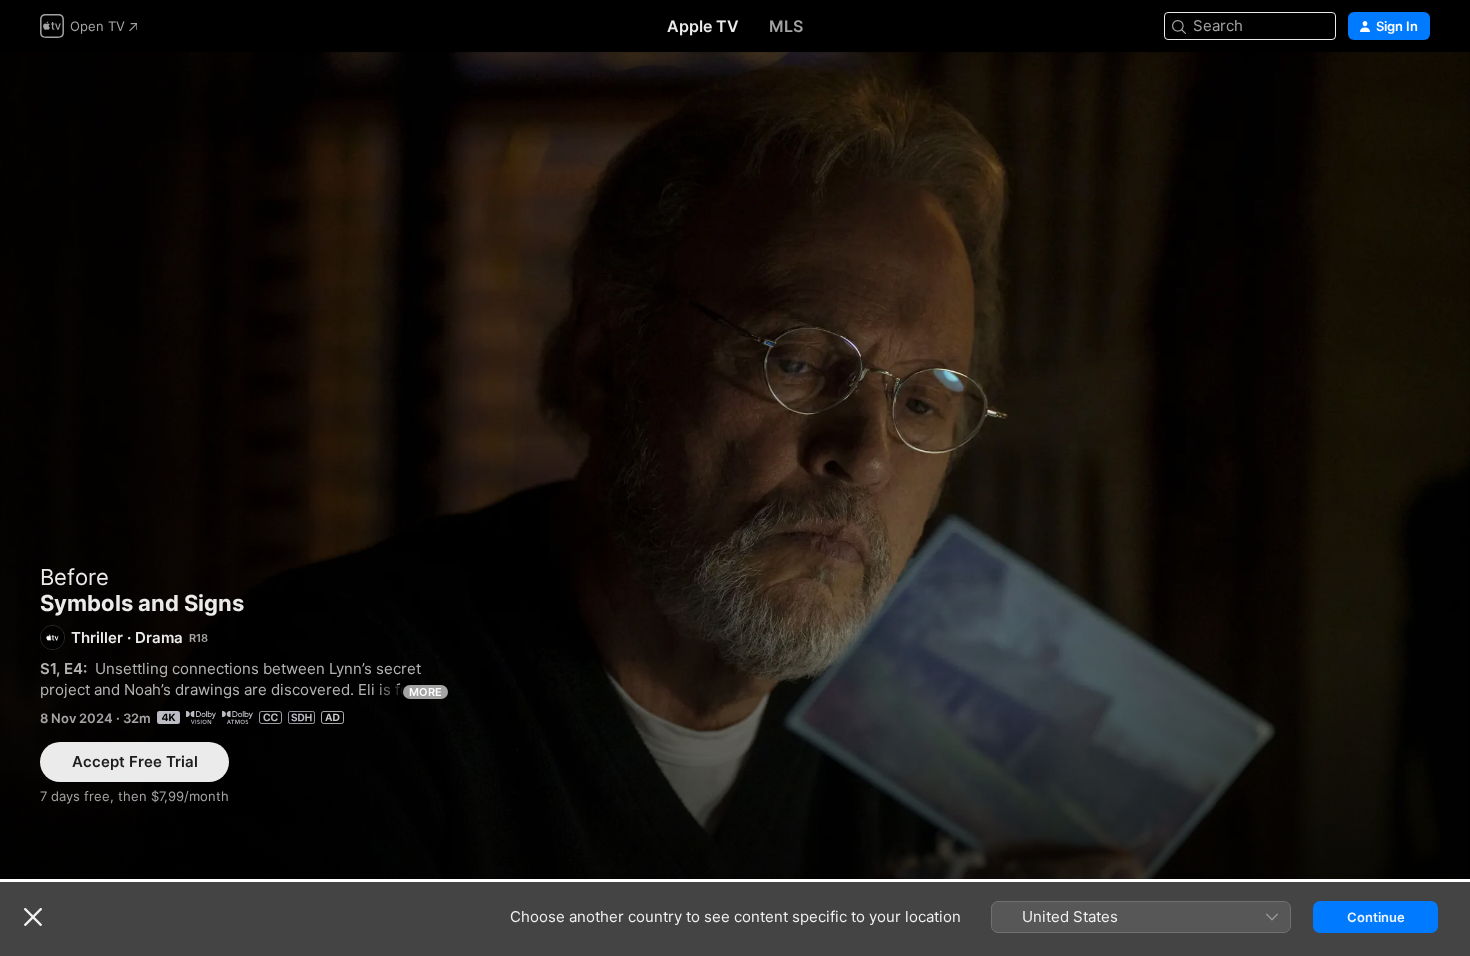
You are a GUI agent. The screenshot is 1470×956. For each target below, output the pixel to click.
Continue (1376, 917)
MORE (425, 692)
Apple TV (703, 26)
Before (74, 577)
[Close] (33, 917)
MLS (786, 26)
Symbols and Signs (735, 465)
